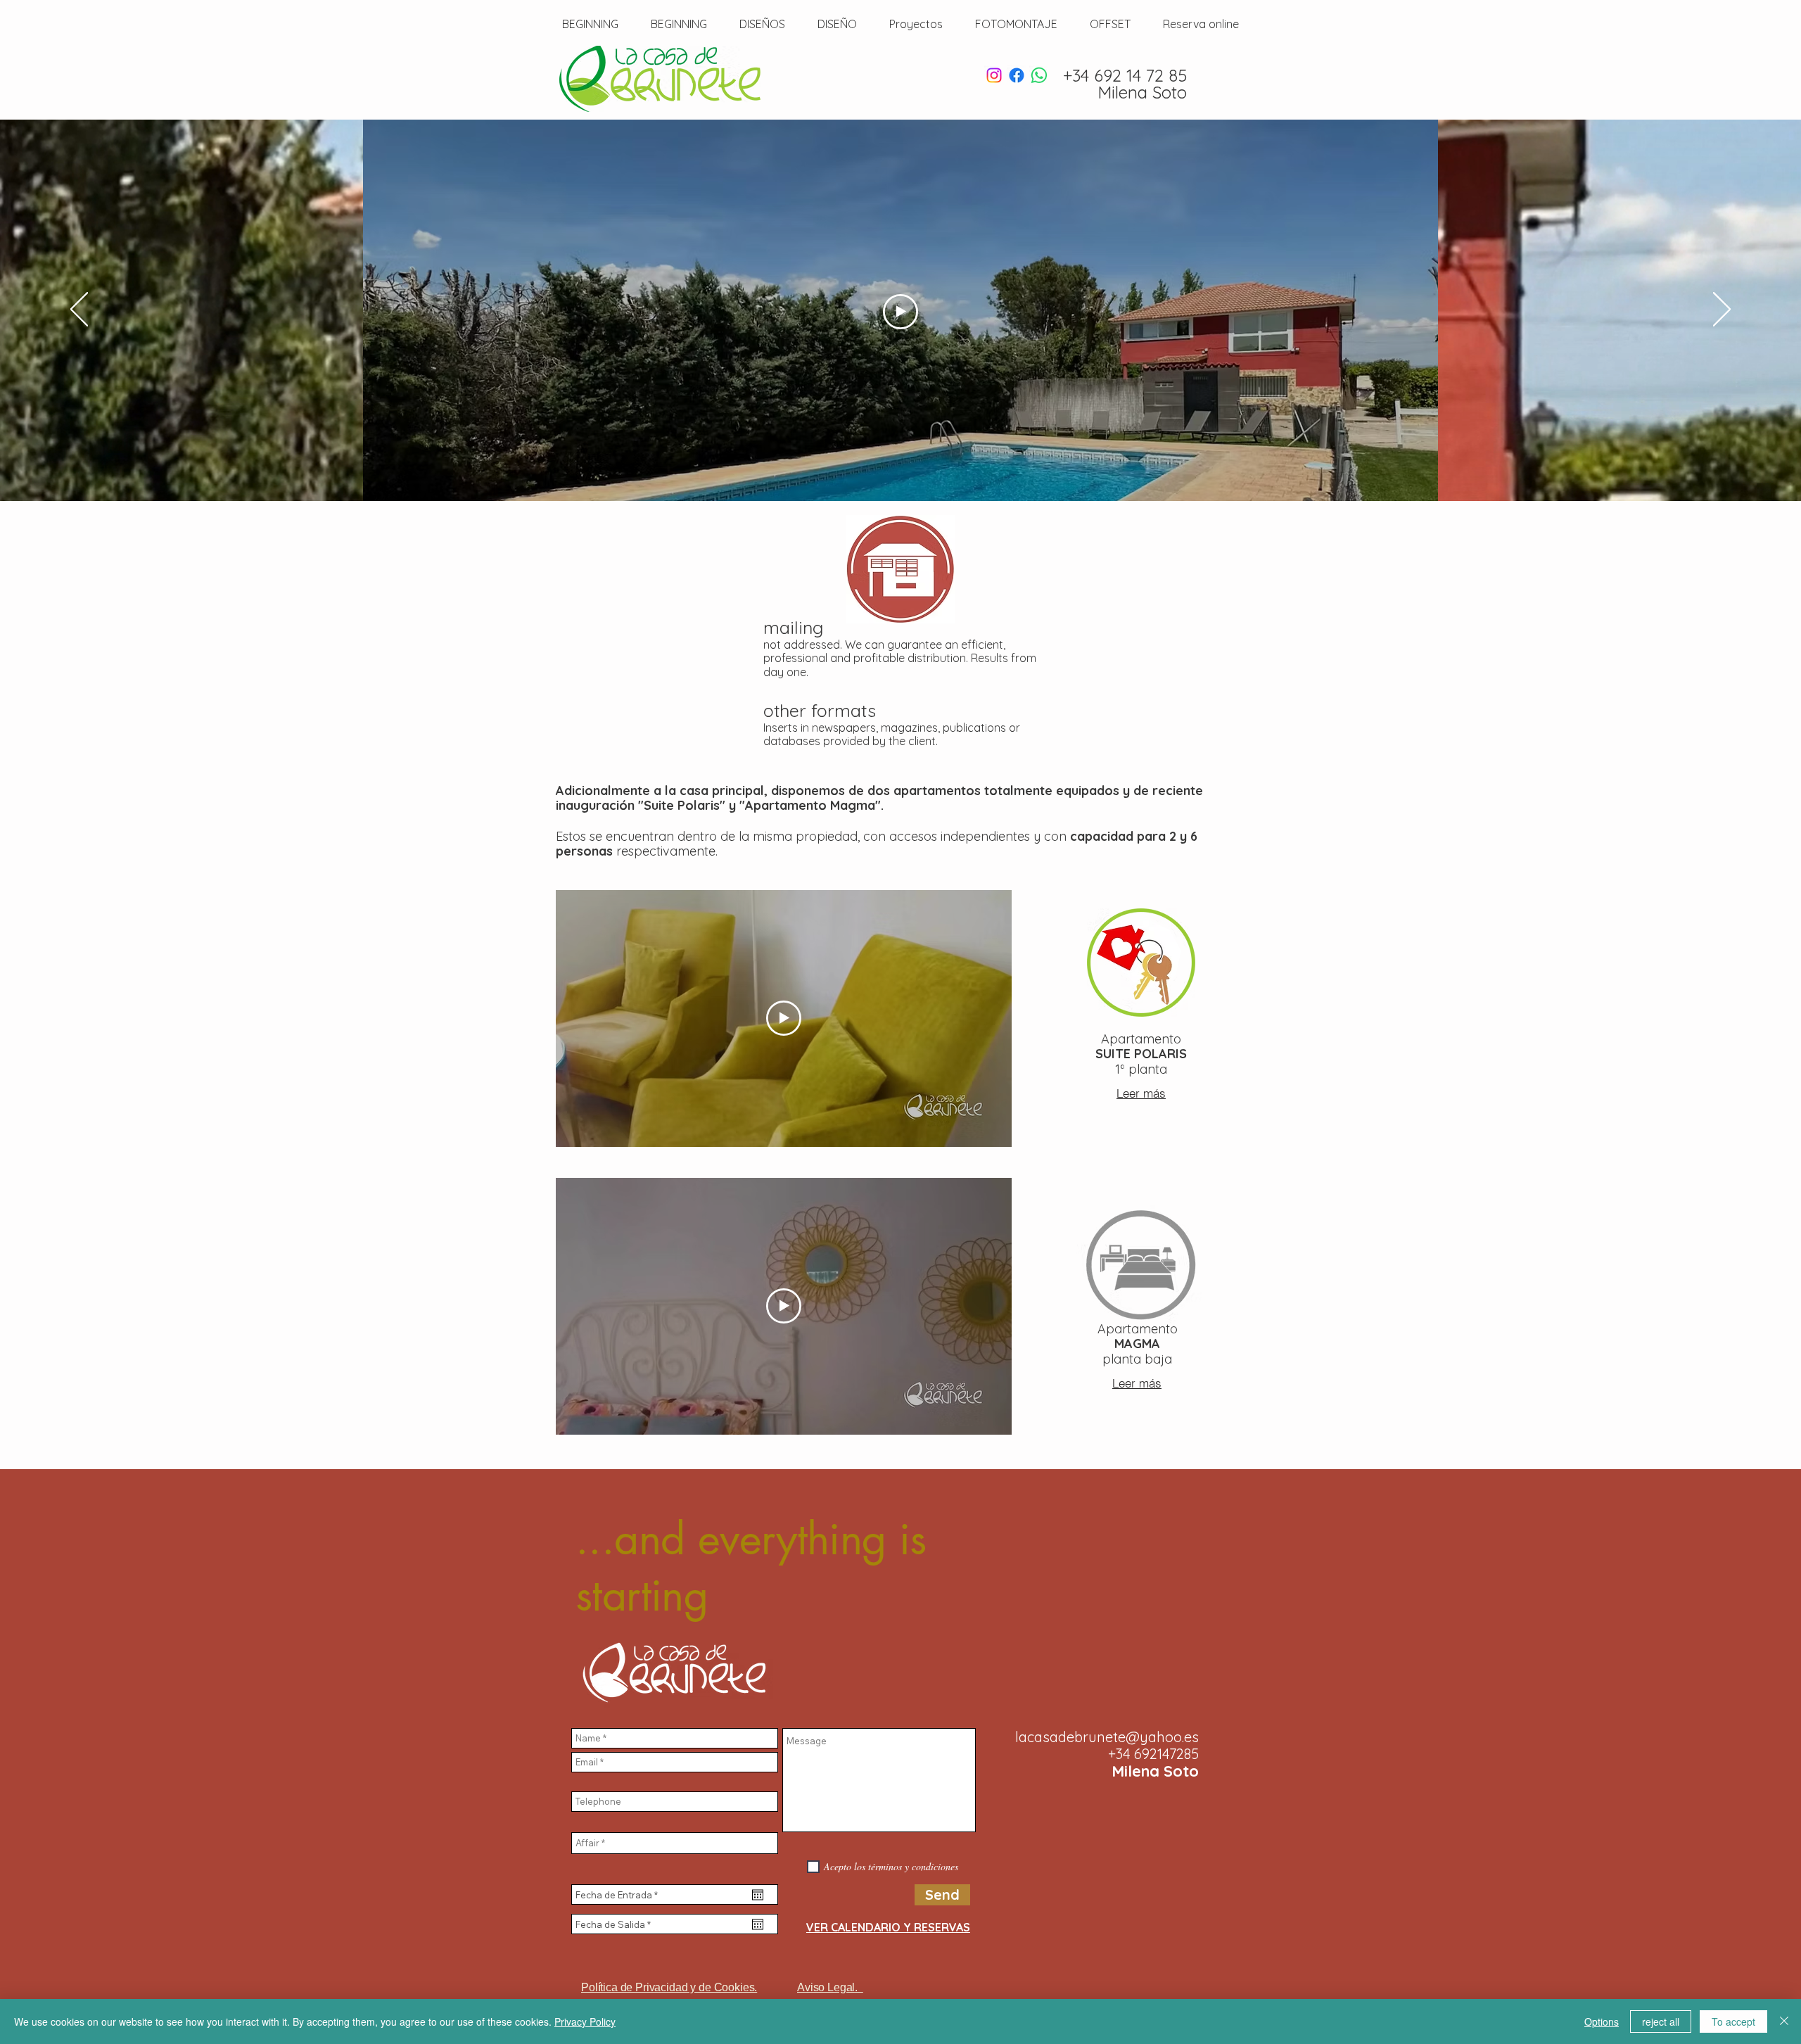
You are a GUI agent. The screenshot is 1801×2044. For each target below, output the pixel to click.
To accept (1733, 2021)
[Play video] (900, 312)
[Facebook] (1017, 75)
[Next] (1722, 310)
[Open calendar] (758, 1895)
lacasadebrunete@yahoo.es (1107, 1737)
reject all (1661, 2021)
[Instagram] (994, 75)
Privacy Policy (585, 2021)
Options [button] (1602, 2021)
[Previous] (79, 310)
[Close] (1784, 2021)
